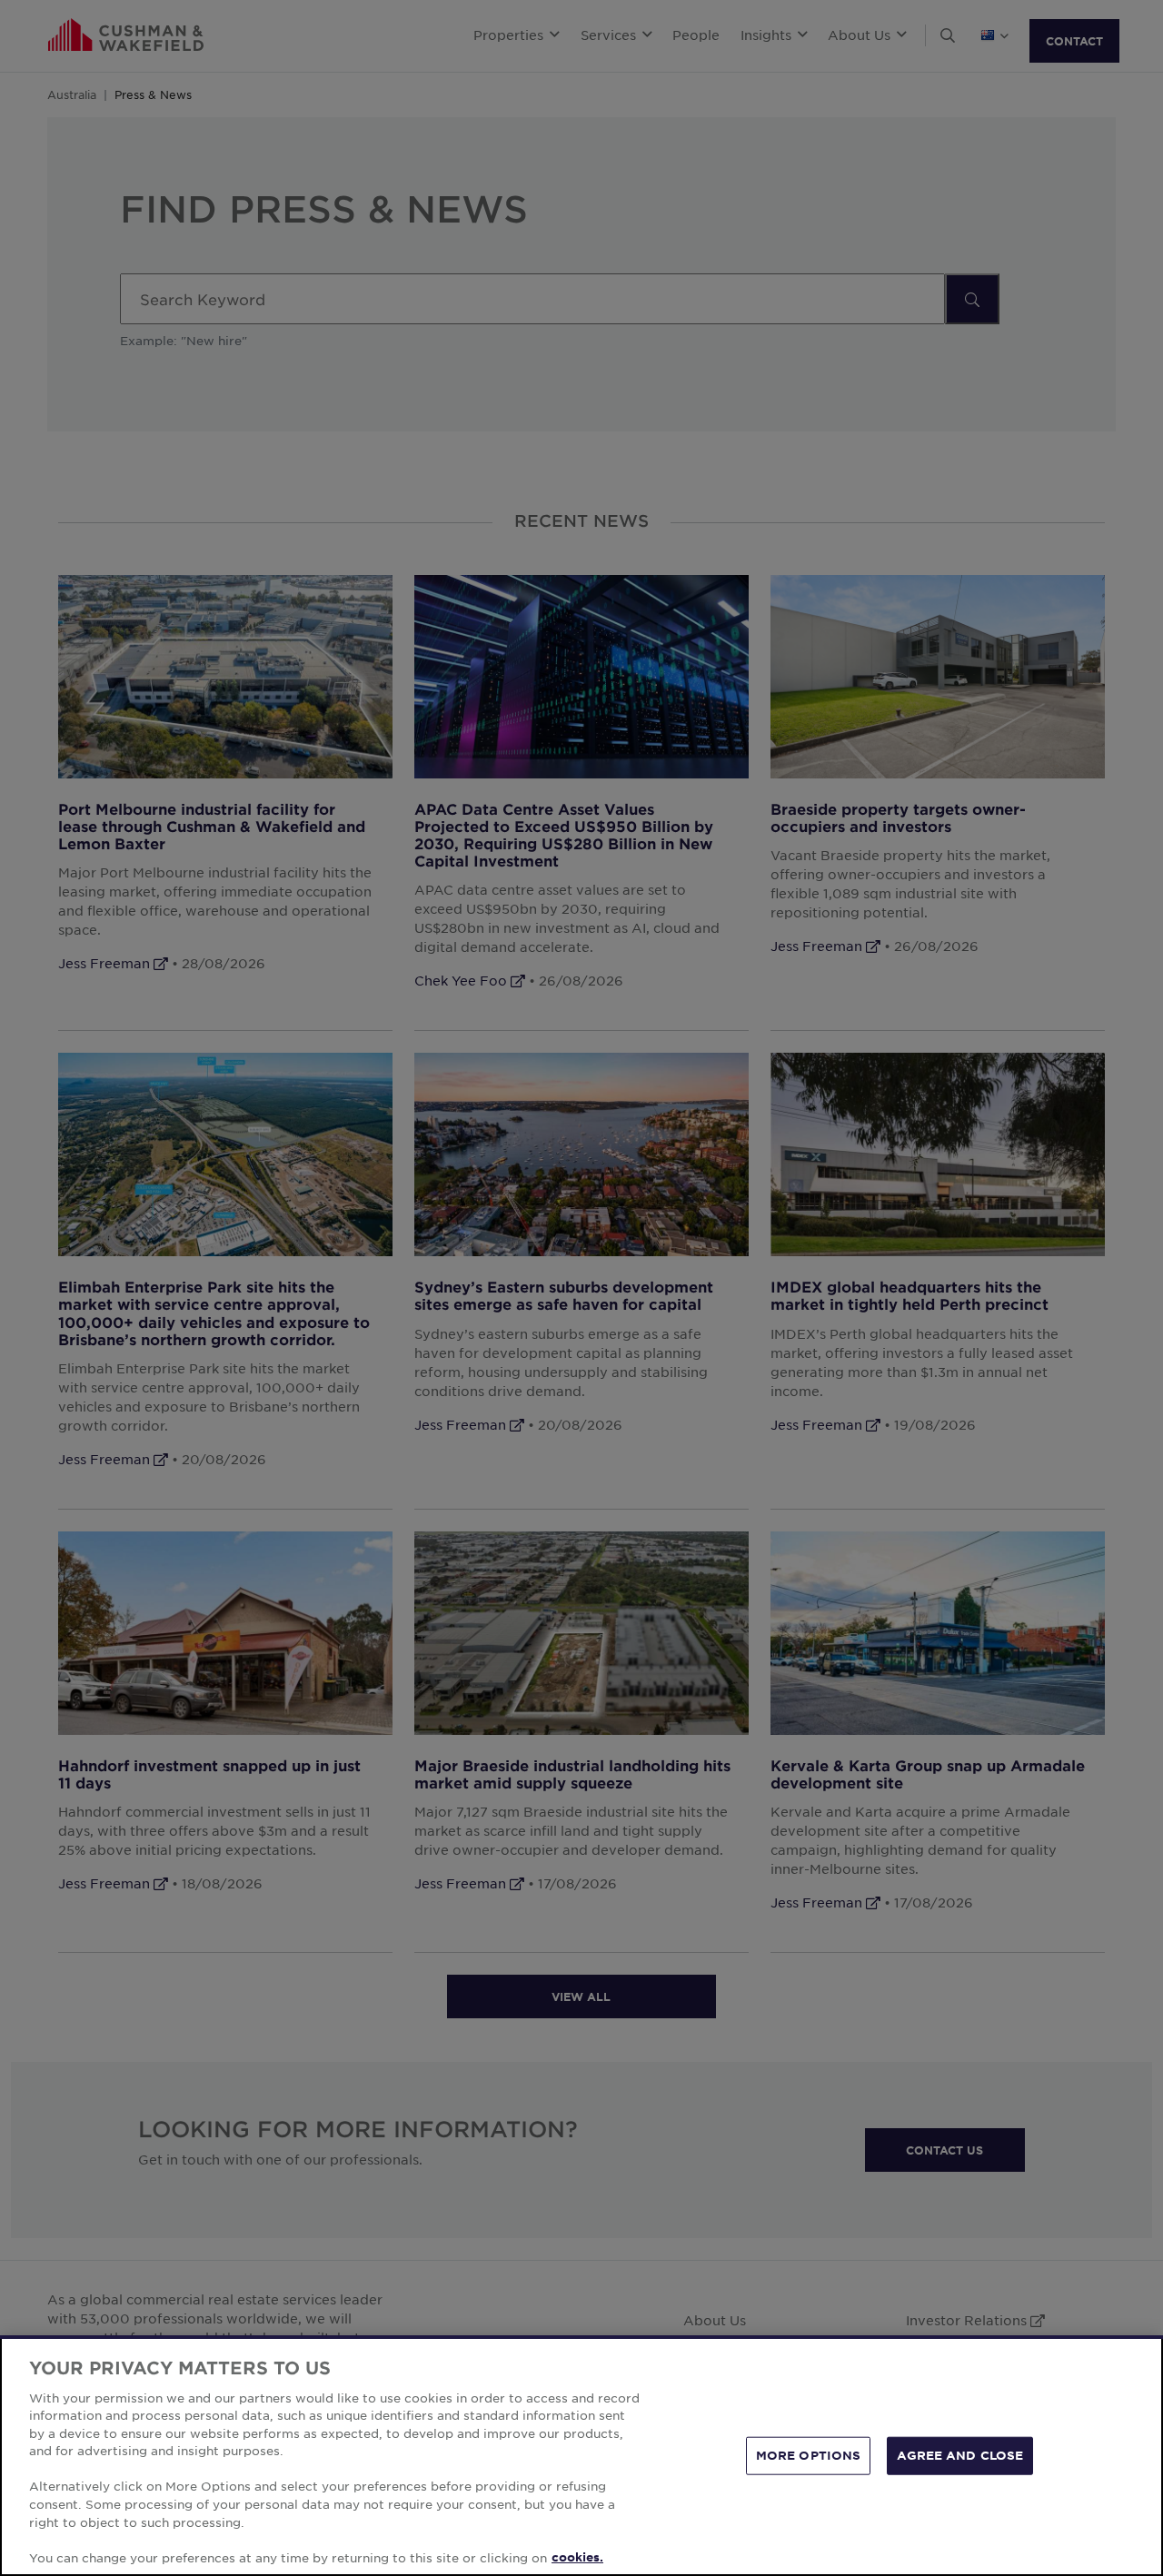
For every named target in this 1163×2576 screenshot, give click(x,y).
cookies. (577, 2557)
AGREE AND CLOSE (960, 2455)
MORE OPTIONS (809, 2455)
